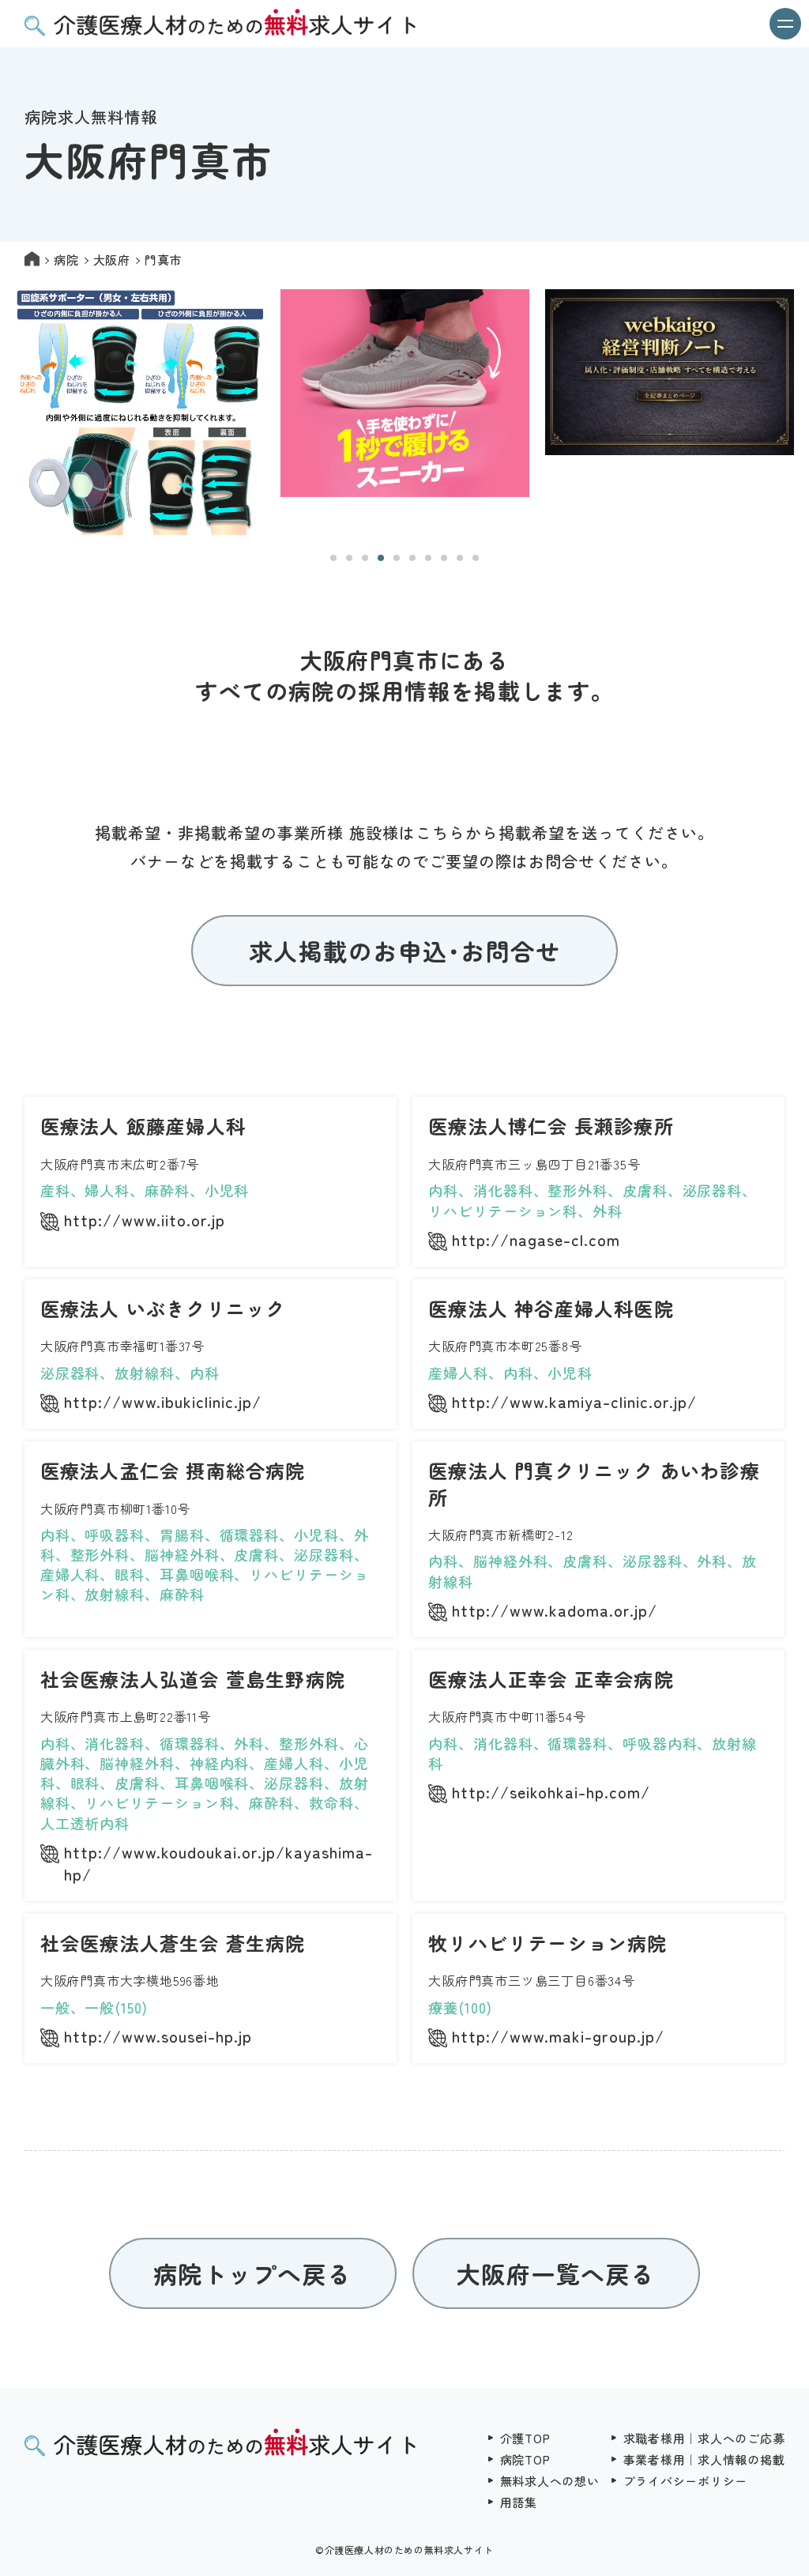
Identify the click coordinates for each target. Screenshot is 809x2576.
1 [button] (333, 558)
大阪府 (112, 260)
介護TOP (525, 2438)
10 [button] (476, 558)
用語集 (519, 2502)
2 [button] (349, 558)
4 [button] (381, 558)
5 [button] (397, 558)
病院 (66, 260)
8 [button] (444, 558)
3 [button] (365, 558)
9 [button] (460, 558)
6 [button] (412, 558)
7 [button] (428, 558)
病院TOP (525, 2459)
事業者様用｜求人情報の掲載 (704, 2459)
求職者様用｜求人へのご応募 (704, 2438)
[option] (140, 414)
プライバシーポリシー (686, 2481)
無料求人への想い (550, 2481)
